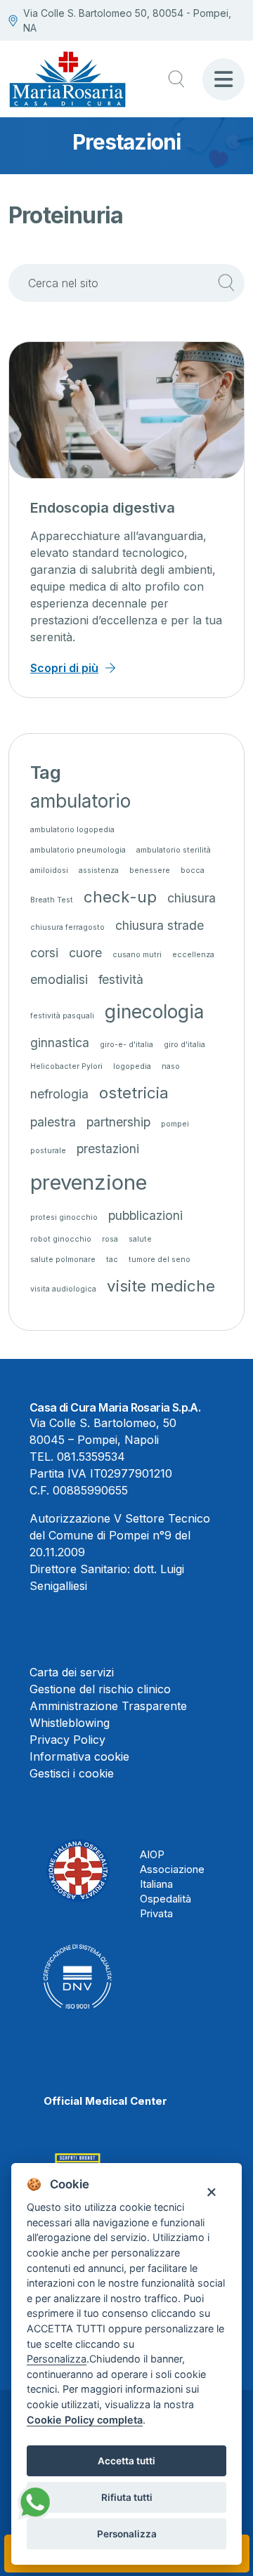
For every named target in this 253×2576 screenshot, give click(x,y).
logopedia (132, 1066)
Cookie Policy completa (85, 2420)
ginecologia (154, 1012)
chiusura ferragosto (67, 927)
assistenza (99, 870)
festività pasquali (62, 1016)
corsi (44, 953)
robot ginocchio (61, 1239)
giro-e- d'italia (126, 1045)
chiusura (192, 898)
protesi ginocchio (64, 1217)
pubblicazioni (145, 1215)
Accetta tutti (126, 2461)
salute (140, 1239)
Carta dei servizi (72, 1672)
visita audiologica (63, 1289)
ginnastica (60, 1043)
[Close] (211, 2191)
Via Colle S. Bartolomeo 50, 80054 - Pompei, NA (127, 20)
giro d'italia (184, 1045)
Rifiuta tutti (127, 2497)
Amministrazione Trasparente (108, 1706)
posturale (48, 1151)
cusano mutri (137, 955)
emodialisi (59, 979)
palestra (53, 1122)
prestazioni (108, 1149)
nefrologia (59, 1094)
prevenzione (89, 1182)
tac (112, 1260)
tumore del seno (160, 1260)
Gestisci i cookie (72, 1773)
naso (171, 1066)
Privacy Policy (67, 1740)
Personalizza (127, 2534)
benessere (150, 870)
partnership (118, 1122)
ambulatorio (80, 801)
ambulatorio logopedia (72, 830)
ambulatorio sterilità (174, 850)
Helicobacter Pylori (66, 1066)
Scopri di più (64, 668)
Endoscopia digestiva (103, 508)
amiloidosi (49, 870)
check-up (120, 896)
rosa (110, 1239)
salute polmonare (63, 1260)
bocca (193, 870)
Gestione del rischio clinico (100, 1689)
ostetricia (134, 1092)
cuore (85, 953)
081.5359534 (91, 1457)
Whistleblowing (70, 1723)
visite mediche (161, 1286)
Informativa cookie (79, 1756)
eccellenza (193, 955)
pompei (175, 1124)
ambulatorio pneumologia (78, 850)
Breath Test (52, 900)
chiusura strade (160, 925)
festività (121, 979)
